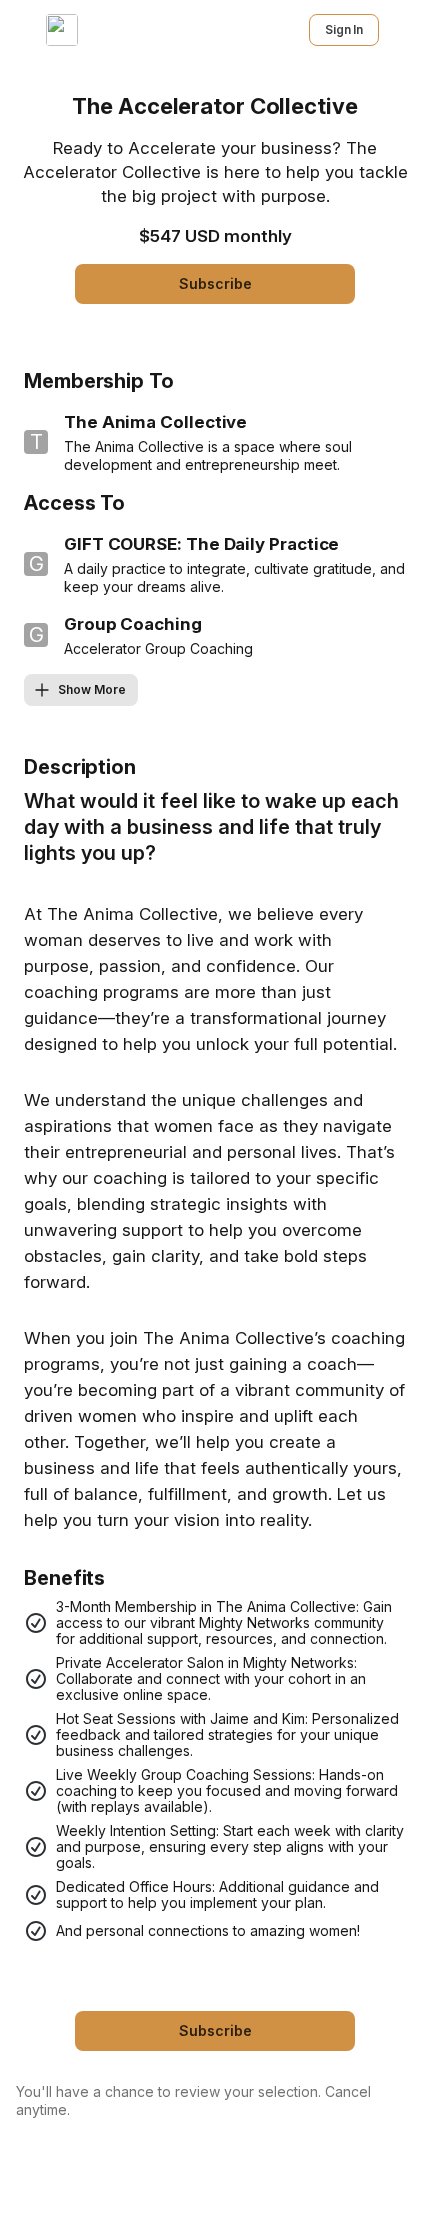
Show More (92, 689)
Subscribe (215, 283)
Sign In (344, 29)
